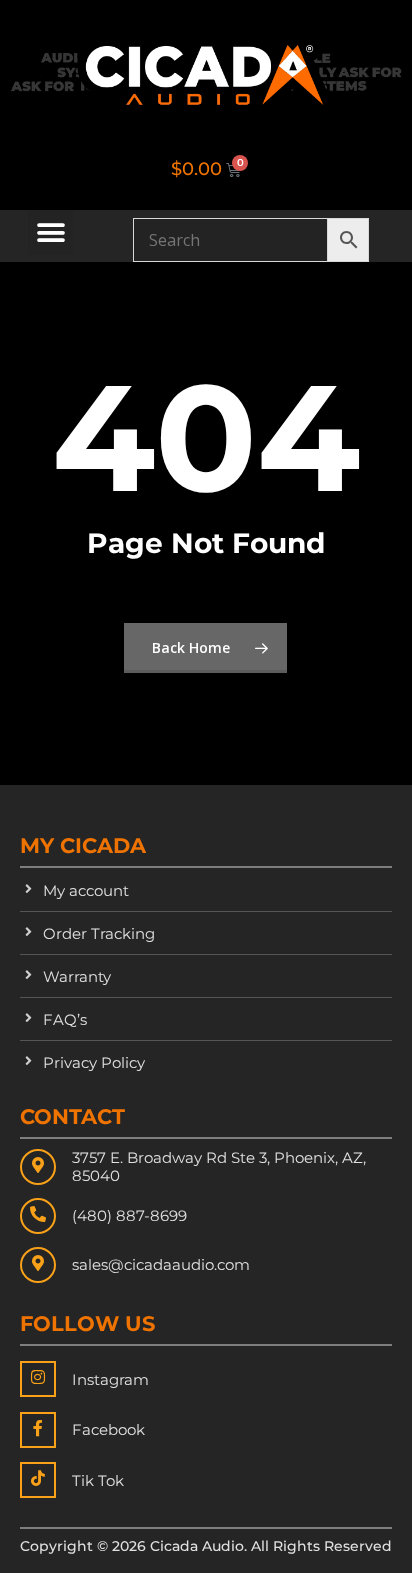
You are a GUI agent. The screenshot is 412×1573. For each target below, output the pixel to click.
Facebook (108, 1429)
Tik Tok (98, 1480)
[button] (50, 232)
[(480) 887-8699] (38, 1216)
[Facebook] (38, 1430)
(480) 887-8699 (129, 1215)
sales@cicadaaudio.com (161, 1264)
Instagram (110, 1379)
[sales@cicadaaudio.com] (38, 1265)
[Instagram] (38, 1379)
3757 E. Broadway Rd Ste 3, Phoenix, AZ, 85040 (219, 1166)
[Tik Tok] (38, 1480)
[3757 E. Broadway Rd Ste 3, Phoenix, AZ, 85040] (38, 1167)
